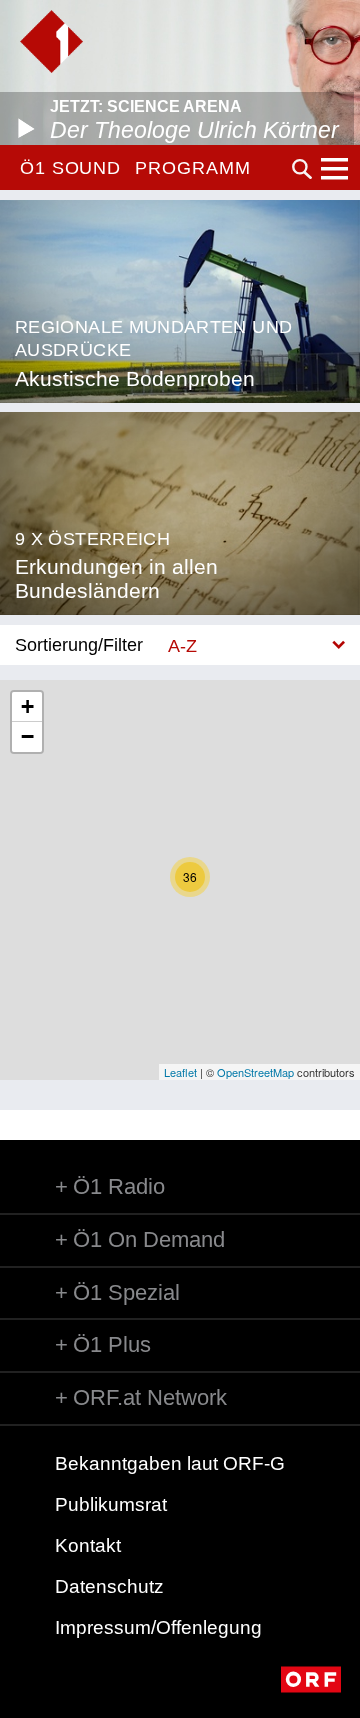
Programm (192, 168)
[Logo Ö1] (51, 41)
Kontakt (88, 1545)
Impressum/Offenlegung (158, 1627)
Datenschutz (109, 1586)
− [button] (27, 736)
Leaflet (180, 1072)
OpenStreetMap (255, 1072)
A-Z (182, 645)
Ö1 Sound (70, 168)
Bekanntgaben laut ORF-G (170, 1463)
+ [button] (27, 706)
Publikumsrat (111, 1504)
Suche (302, 169)
